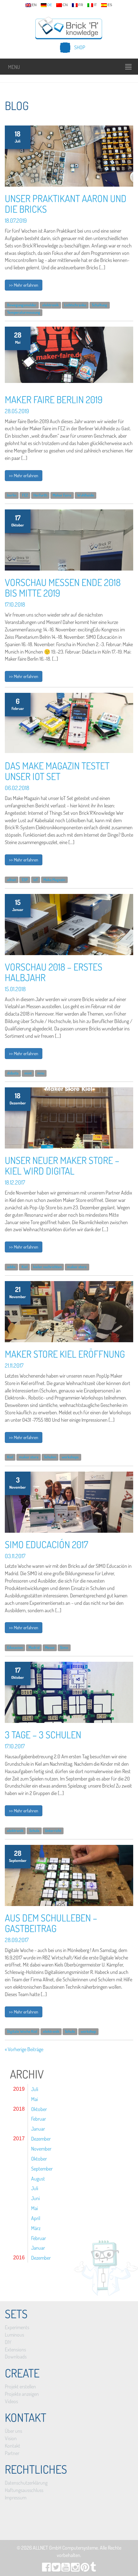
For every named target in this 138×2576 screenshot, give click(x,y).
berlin (12, 495)
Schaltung (99, 305)
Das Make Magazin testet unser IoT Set (57, 771)
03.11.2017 (15, 1556)
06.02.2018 (17, 788)
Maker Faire (62, 495)
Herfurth (40, 495)
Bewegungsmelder (22, 305)
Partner (12, 2453)
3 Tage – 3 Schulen (43, 1734)
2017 (19, 2139)
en (34, 5)
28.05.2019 (17, 411)
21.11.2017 (14, 1365)
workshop (88, 2032)
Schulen (50, 1457)
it (95, 5)
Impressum (16, 2497)
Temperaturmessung (24, 312)
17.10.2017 (15, 1746)
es (110, 5)
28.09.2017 (17, 1940)
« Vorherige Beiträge (24, 2049)
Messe (50, 1647)
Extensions (15, 2349)
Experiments (17, 2327)
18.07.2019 (16, 220)
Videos (11, 2401)
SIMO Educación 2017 (47, 1544)
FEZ (25, 495)
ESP (25, 880)
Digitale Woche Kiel (22, 2032)
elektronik (51, 305)
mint (28, 1073)
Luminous (14, 2335)
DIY (8, 2342)
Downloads (16, 2357)
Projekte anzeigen (22, 2394)
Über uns (13, 2431)
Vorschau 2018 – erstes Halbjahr (54, 972)
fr (81, 5)
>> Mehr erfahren (24, 285)
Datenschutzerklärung (26, 2483)
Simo (64, 1647)
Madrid (34, 1647)
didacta (13, 1073)
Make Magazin (54, 880)
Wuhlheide (86, 495)
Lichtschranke (75, 305)
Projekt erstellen (20, 2386)
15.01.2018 (15, 989)
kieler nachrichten (47, 1267)
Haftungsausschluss (24, 2490)
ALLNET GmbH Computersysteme (65, 2548)
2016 (19, 2258)
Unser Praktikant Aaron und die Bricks (66, 204)
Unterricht (53, 1831)
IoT (36, 880)
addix (11, 1267)
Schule (34, 1831)
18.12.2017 (15, 1182)
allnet (12, 880)
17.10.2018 (15, 604)
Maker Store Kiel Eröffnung (65, 1354)
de (50, 5)
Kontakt (13, 2446)
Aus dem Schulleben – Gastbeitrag (51, 1923)
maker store (77, 1267)
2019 (19, 2089)
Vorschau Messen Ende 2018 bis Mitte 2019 (63, 587)
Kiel (25, 1267)
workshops (70, 1457)
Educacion (15, 1647)
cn (65, 5)
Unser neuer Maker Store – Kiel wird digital (62, 1165)
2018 (19, 2109)
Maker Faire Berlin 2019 (54, 399)
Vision (11, 2438)
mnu (41, 1073)
